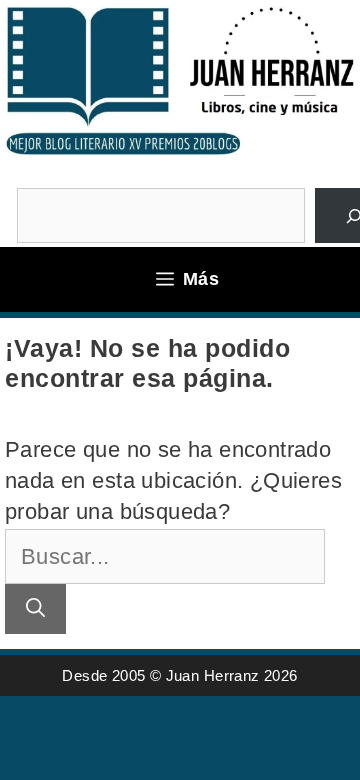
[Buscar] (35, 609)
